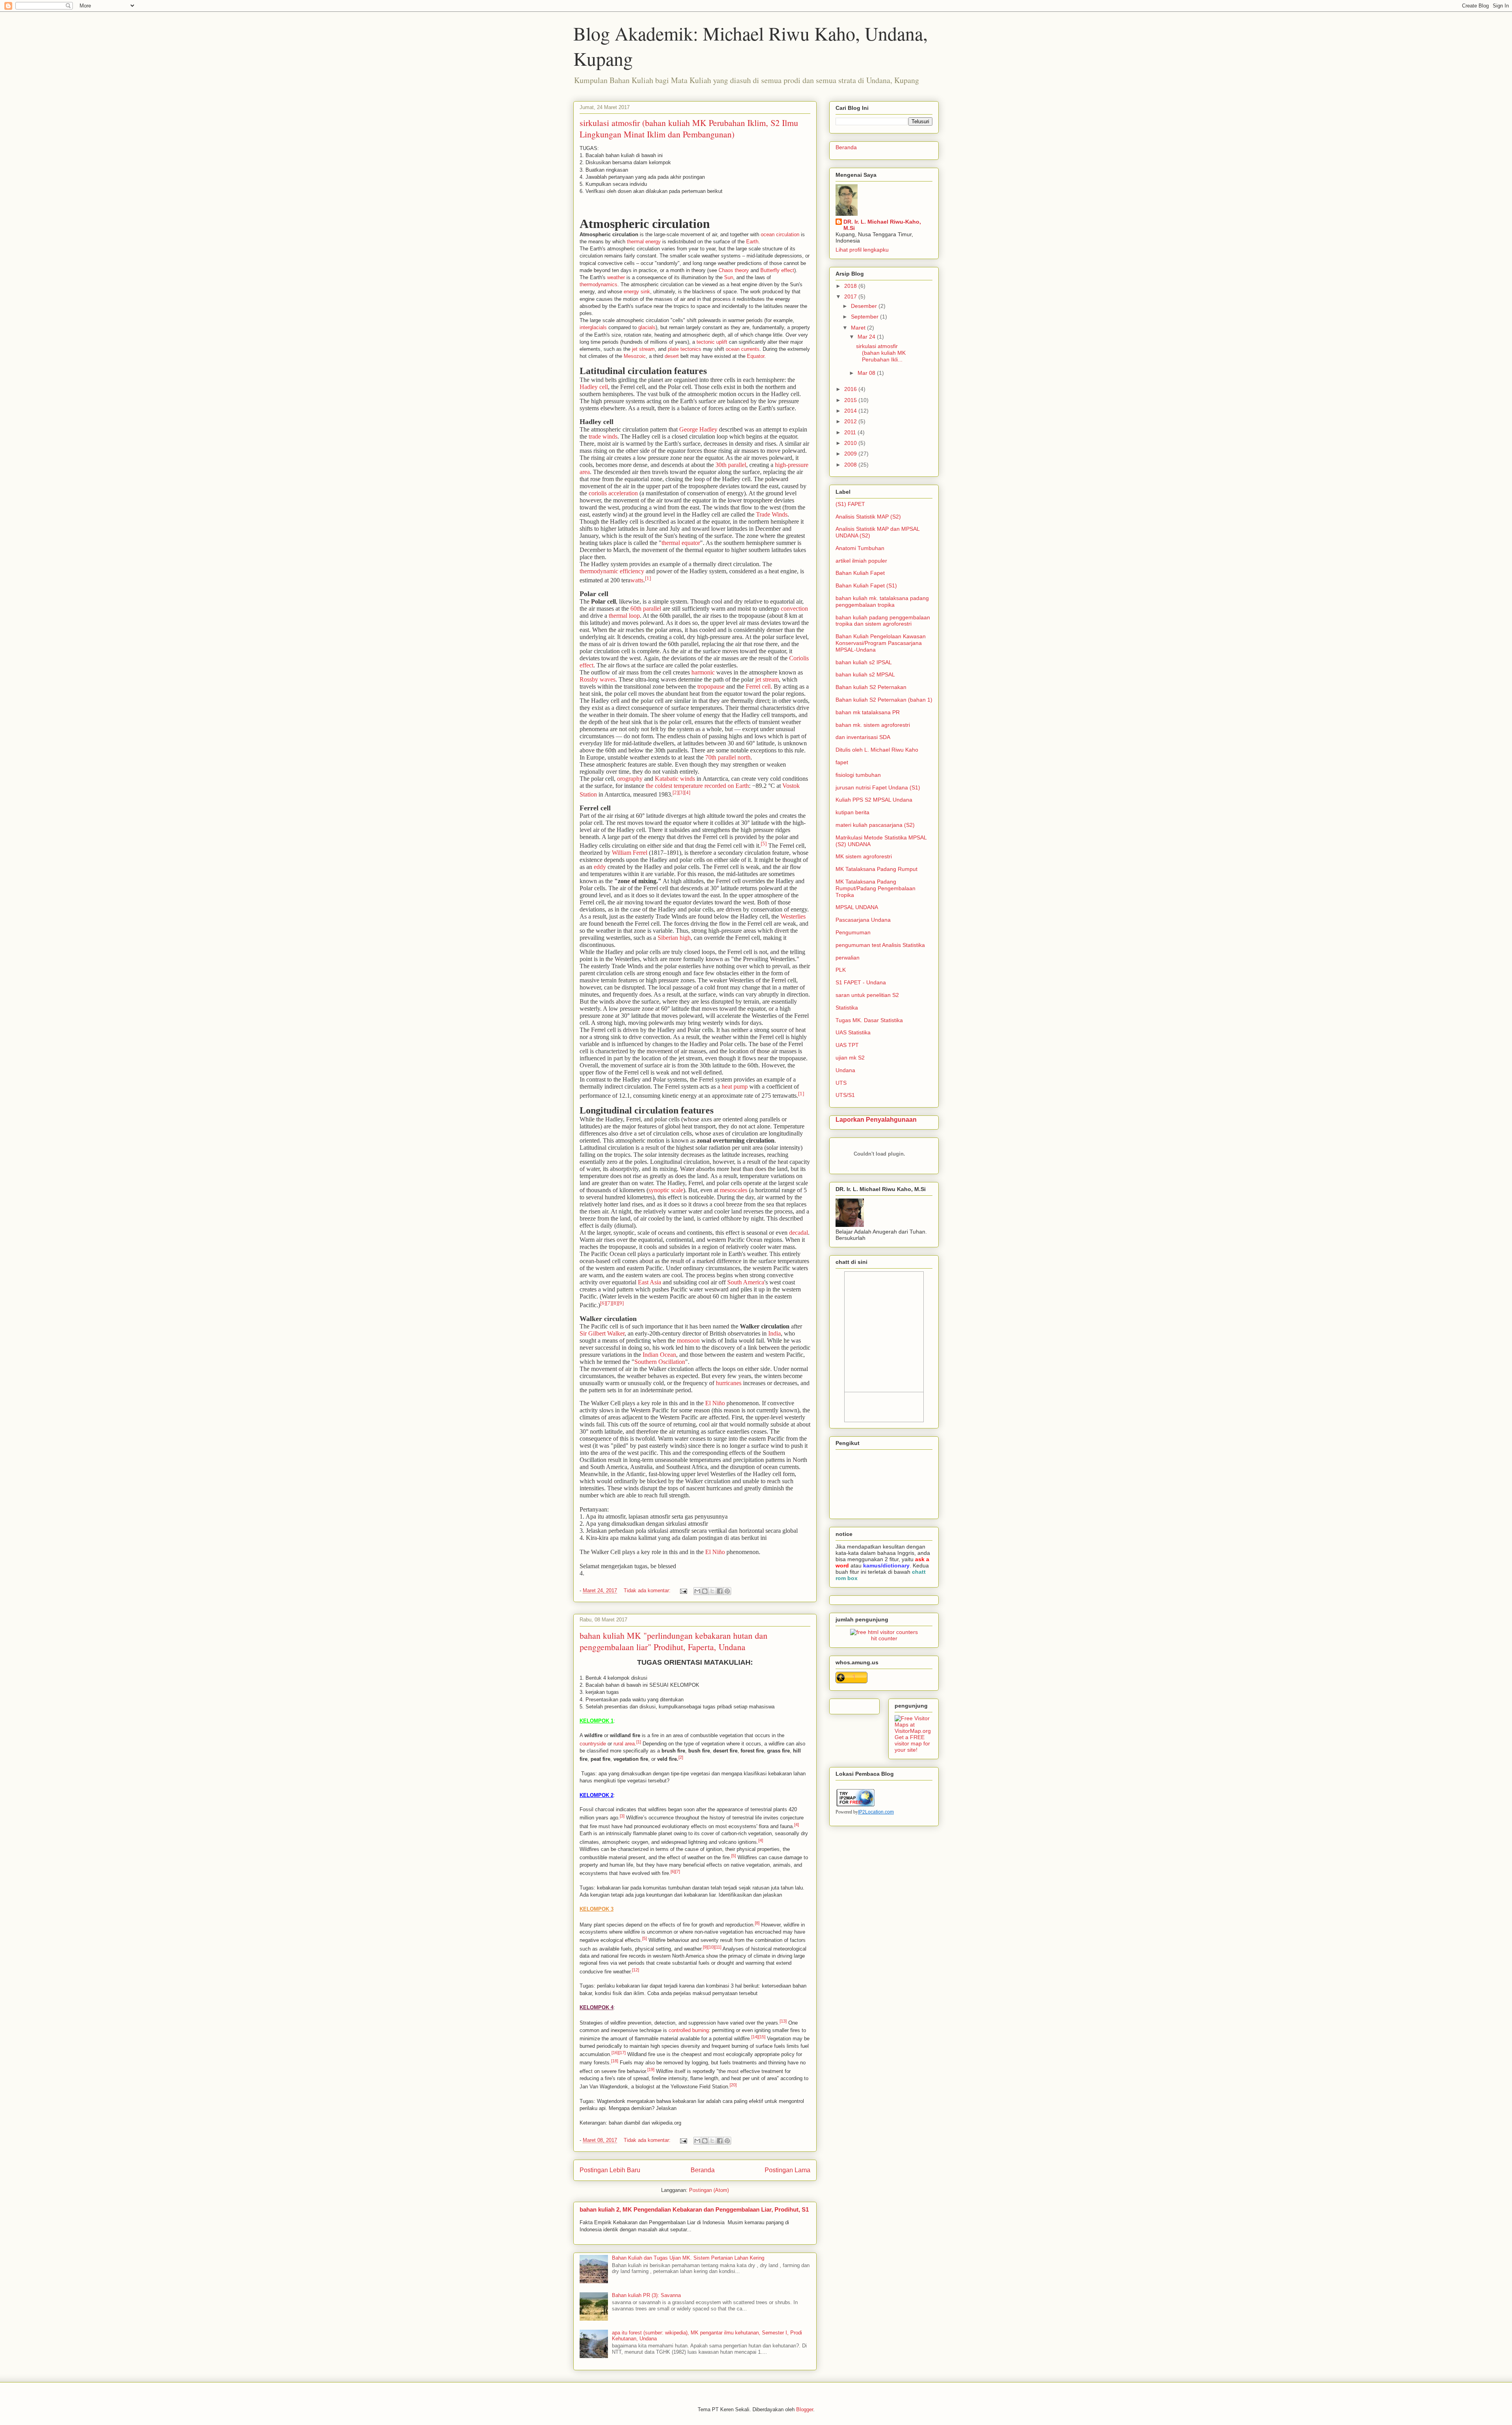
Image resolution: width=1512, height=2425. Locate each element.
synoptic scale (666, 1190)
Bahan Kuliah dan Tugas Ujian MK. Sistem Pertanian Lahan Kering (688, 2258)
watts (637, 580)
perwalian (848, 958)
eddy (600, 867)
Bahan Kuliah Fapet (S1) (866, 585)
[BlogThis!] (705, 1591)
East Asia (649, 1282)
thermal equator (681, 543)
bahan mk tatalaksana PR (868, 712)
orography (630, 779)
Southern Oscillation (660, 1362)
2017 (851, 296)
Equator (756, 356)
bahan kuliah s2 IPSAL (864, 662)
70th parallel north (728, 757)
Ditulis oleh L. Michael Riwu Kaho (877, 750)
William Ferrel (630, 853)
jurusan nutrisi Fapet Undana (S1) (878, 787)
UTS (841, 1083)
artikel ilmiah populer (861, 561)
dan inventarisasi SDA (863, 737)
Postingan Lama (787, 2170)
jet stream (643, 349)
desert (672, 356)
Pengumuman (853, 932)
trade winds (603, 436)
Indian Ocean (659, 1355)
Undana (845, 1070)
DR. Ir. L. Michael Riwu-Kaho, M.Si (882, 225)
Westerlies (793, 916)
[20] (733, 2085)
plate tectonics (685, 349)
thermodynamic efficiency (612, 571)
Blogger (805, 2409)
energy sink (637, 292)
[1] (648, 578)
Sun (729, 277)
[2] (675, 792)
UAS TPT (847, 1045)
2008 (851, 465)
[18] (615, 2061)
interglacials (593, 327)
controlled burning (689, 2030)
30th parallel (731, 465)
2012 (851, 421)
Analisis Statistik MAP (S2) (868, 517)
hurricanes (729, 1383)
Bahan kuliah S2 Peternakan (871, 687)
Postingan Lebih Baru (610, 2170)
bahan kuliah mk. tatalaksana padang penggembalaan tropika (882, 601)
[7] (609, 1303)
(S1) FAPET (850, 504)
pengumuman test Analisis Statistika (880, 945)
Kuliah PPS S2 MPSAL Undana (874, 800)
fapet (842, 762)
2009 (851, 454)
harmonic (703, 672)
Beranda (703, 2170)
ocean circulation (780, 234)
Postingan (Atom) (709, 2190)
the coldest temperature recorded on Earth (697, 786)
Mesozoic (635, 356)
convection (794, 609)
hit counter (884, 1638)
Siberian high (674, 938)
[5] (764, 844)
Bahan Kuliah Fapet (860, 573)
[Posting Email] (683, 1590)
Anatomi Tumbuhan (860, 548)
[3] (681, 792)
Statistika (847, 1008)
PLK (841, 970)
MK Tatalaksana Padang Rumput (876, 869)
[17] (622, 2053)
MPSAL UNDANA (857, 907)
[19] (651, 2069)
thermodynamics (598, 284)
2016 (851, 389)
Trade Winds (772, 514)
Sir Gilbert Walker (602, 1333)
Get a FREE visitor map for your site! (912, 1743)
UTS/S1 (845, 1095)
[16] (615, 2053)
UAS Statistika (853, 1032)
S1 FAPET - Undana (861, 982)
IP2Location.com (876, 1812)
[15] (762, 2037)
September (865, 317)
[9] (621, 1303)
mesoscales (734, 1190)
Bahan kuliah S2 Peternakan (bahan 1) (884, 700)
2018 (851, 286)
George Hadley (698, 429)
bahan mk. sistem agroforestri (873, 725)
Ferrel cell (758, 686)
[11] (718, 1947)
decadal (799, 1233)
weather (616, 277)
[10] (711, 1947)
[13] (783, 2021)
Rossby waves (598, 679)
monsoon (688, 1340)
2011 (851, 432)
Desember (865, 306)
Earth (752, 242)
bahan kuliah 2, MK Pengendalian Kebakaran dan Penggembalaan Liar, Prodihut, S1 (694, 2209)
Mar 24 (867, 337)
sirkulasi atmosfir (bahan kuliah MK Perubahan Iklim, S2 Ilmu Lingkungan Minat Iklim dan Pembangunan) (689, 128)
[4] (687, 792)
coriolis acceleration (613, 493)
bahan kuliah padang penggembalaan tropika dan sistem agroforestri (883, 621)
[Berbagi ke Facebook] (720, 1591)
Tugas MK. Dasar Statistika (869, 1020)
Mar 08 (867, 373)
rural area (624, 1744)
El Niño (715, 1403)
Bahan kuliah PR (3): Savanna (646, 2295)
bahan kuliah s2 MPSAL (865, 674)
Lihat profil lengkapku (862, 250)
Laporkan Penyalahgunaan (876, 1119)
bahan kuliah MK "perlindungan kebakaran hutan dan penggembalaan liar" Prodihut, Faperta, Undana (674, 1641)
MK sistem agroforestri (864, 856)
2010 (851, 443)
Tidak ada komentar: (648, 1590)
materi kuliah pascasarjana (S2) (875, 825)
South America (746, 1282)
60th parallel (646, 609)
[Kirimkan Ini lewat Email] (697, 1591)
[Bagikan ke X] (712, 1591)
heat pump (735, 1087)
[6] (603, 1303)
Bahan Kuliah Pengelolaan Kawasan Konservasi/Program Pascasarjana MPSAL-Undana (881, 643)
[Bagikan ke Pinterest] (727, 1591)
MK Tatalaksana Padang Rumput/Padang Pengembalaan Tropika (876, 888)
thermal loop (624, 616)
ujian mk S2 (850, 1058)
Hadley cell (594, 387)
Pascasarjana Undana (863, 920)
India (775, 1333)
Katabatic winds (675, 779)
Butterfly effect (777, 270)
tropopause (711, 686)
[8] (615, 1303)
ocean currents (743, 349)
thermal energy (644, 242)
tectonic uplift (712, 342)
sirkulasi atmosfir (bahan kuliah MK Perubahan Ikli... (881, 353)
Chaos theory (734, 270)
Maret (859, 328)
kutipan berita (852, 812)
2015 (851, 400)
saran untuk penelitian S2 (867, 995)
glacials (647, 327)
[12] (636, 1970)
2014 (851, 411)
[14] (755, 2037)
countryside (593, 1744)
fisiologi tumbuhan (858, 775)
